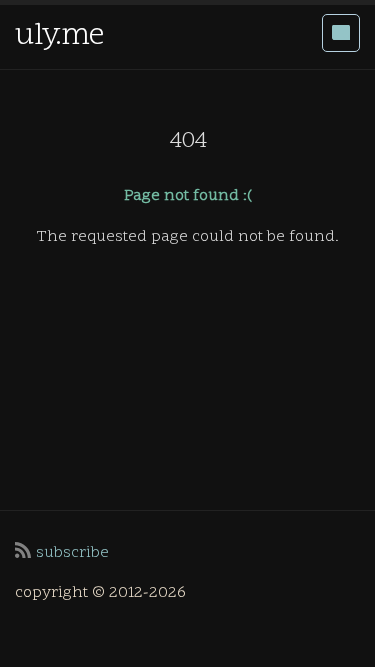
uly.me (59, 36)
